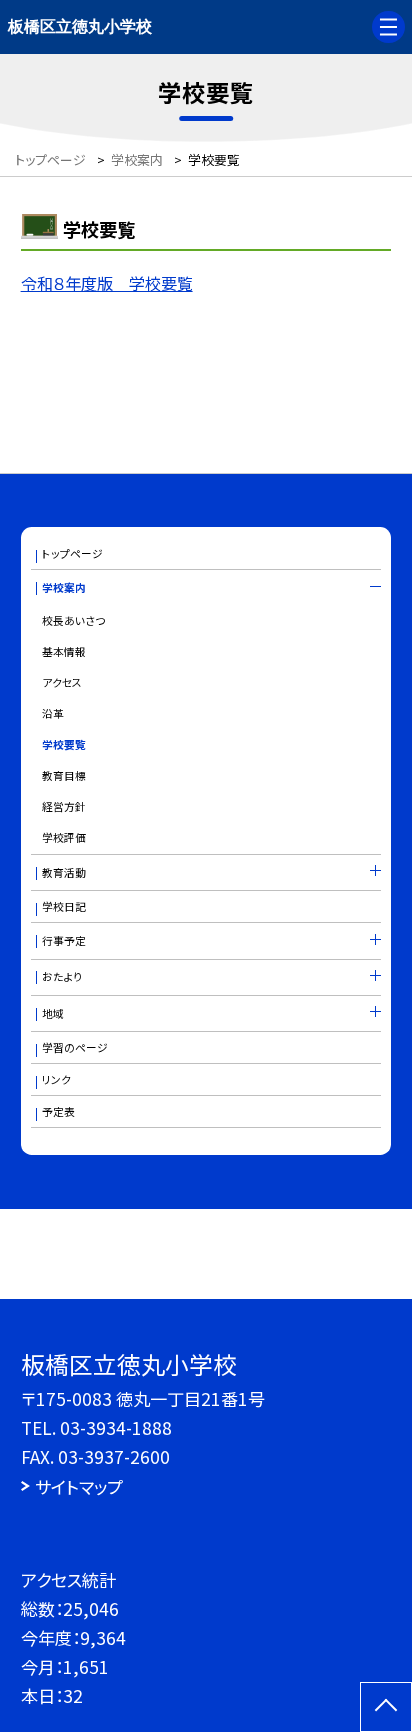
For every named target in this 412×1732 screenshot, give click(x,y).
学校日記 (64, 906)
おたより (62, 976)
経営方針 (64, 806)
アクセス (62, 682)
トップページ (72, 553)
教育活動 (64, 872)
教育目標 (64, 775)
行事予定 (64, 940)
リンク (56, 1079)
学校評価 (64, 837)
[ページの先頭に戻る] (386, 1707)
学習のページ (75, 1047)
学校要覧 (64, 744)
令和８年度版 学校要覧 (107, 283)
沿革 (53, 713)
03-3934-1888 (116, 1427)
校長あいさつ (73, 620)
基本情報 (64, 651)
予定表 (58, 1111)
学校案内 (64, 587)
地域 (53, 1013)
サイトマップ (79, 1486)
